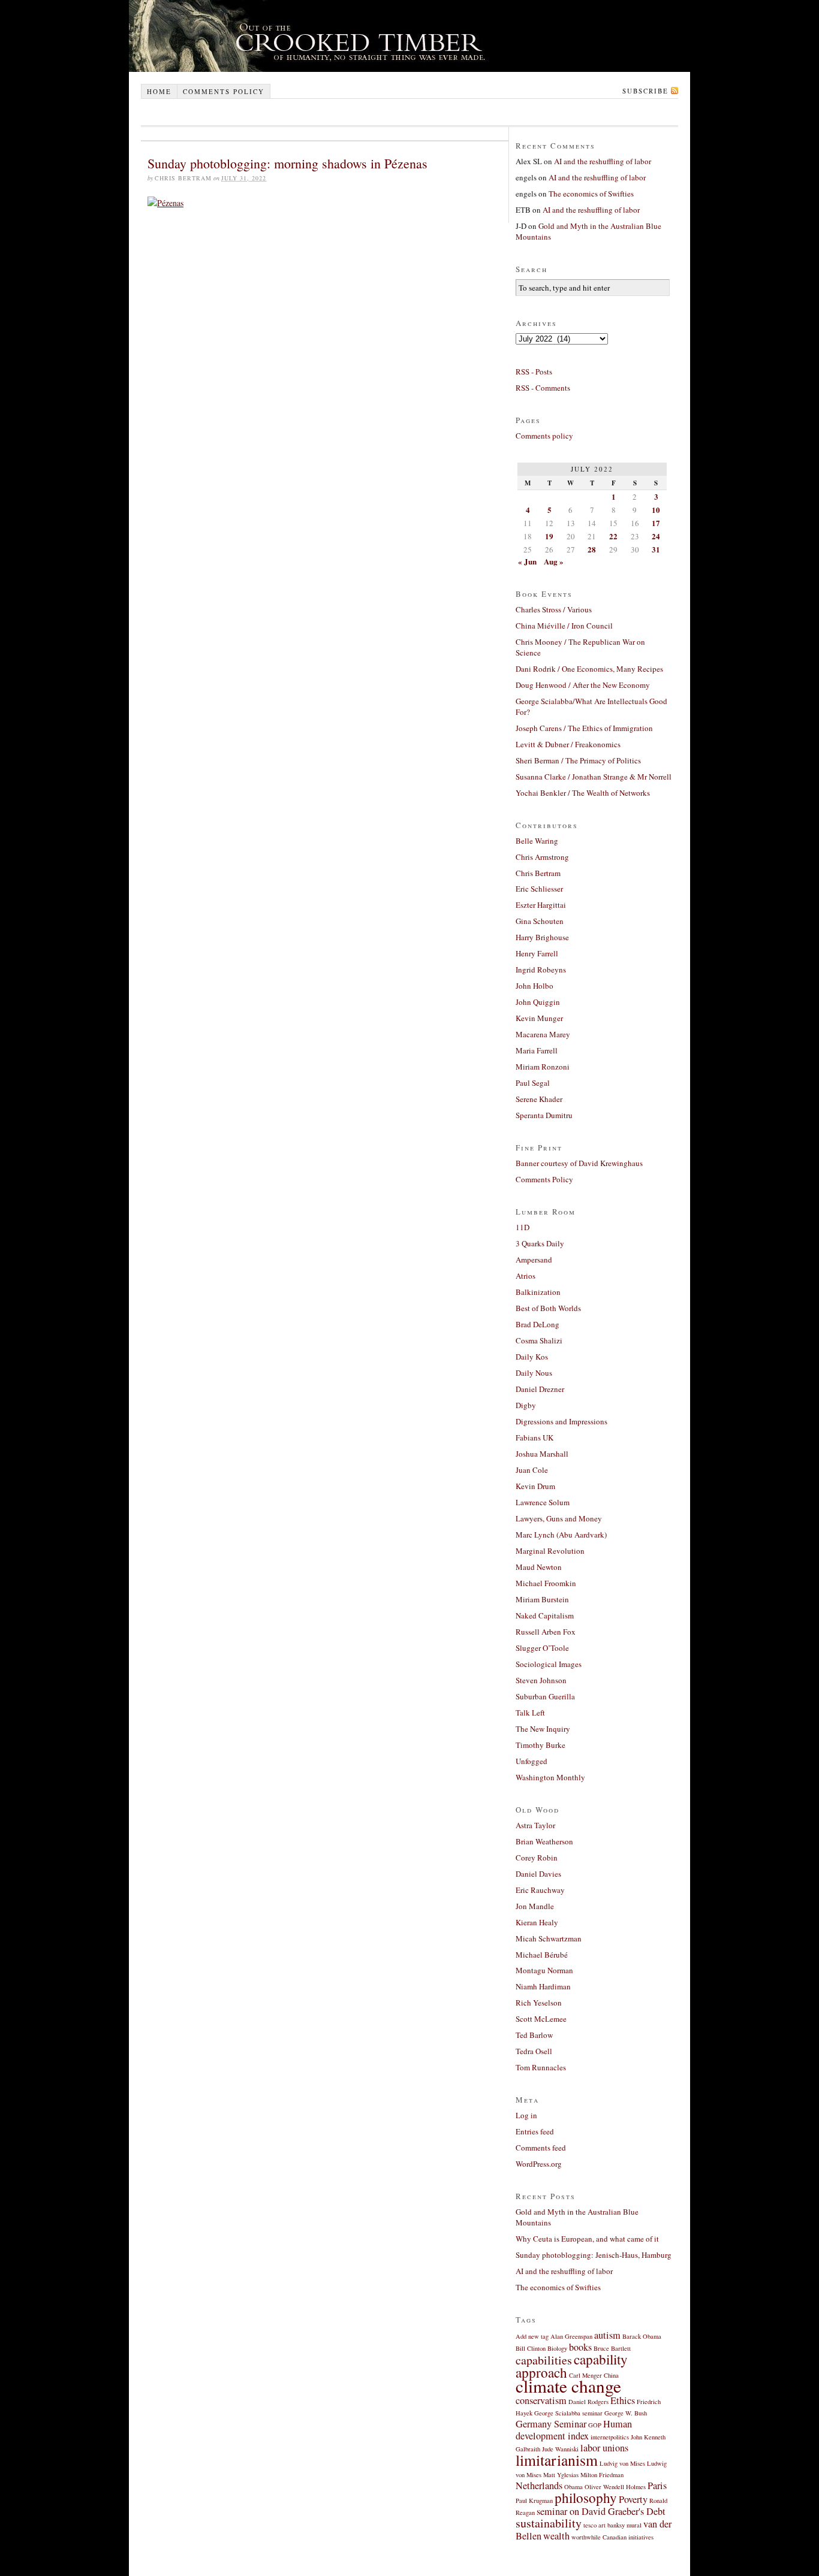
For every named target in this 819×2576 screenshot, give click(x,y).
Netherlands (539, 2486)
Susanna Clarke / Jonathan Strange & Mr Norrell (594, 777)
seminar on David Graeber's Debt (601, 2511)
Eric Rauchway (540, 1890)
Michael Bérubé (542, 1955)
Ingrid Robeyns (541, 970)
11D (523, 1227)
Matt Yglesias (561, 2475)
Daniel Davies (538, 1874)
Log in (526, 2115)
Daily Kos (532, 1357)
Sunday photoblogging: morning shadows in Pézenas (287, 163)
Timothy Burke (541, 1745)
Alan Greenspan (571, 2336)
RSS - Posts (534, 372)
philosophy (586, 2498)
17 (656, 523)
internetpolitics (610, 2437)
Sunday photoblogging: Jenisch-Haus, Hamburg (594, 2255)
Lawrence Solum (543, 1502)
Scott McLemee (541, 2019)
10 (656, 510)
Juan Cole (532, 1470)
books (580, 2347)
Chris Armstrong (542, 857)
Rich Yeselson (539, 2003)
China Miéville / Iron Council (564, 626)
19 (549, 536)
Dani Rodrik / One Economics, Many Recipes (589, 669)
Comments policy (224, 91)
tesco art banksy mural (612, 2525)
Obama (573, 2487)
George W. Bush (626, 2413)
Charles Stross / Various (554, 609)
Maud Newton (539, 1567)
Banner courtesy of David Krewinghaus (579, 1163)
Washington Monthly (550, 1777)
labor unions (604, 2448)
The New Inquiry (543, 1729)
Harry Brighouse (542, 937)
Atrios (526, 1276)
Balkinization (538, 1292)
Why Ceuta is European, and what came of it (587, 2239)
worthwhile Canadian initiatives (612, 2537)
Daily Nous (534, 1373)
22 (613, 536)
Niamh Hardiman (543, 1986)
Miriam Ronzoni (543, 1067)
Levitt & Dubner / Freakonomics (568, 744)
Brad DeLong (538, 1324)
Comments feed (541, 2148)
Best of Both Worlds (548, 1308)
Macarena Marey (543, 1034)
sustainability (549, 2523)
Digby (526, 1405)
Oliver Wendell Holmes (615, 2487)
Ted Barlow (534, 2035)
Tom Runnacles (541, 2067)
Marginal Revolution (550, 1551)
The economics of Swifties (591, 194)
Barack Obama (642, 2336)
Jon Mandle (535, 1906)
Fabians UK (535, 1438)
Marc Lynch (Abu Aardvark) (561, 1535)
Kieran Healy (537, 1922)
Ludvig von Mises (622, 2463)
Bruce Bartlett (612, 2348)
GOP (595, 2425)
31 (656, 549)
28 (592, 549)
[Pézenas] (165, 203)
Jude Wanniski (560, 2449)
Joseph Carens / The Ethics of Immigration (584, 728)
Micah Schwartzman (549, 1938)
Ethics (623, 2400)
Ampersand (534, 1260)
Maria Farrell (537, 1050)
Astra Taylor (535, 1825)
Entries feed (535, 2131)
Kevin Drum (535, 1486)
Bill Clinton (531, 2348)
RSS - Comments (543, 388)
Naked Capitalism (545, 1615)
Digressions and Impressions (561, 1421)
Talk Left (530, 1713)
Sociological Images (549, 1664)
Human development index (574, 2430)
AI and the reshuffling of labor (603, 161)
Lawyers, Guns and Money (559, 1518)
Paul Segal (533, 1083)
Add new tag (532, 2336)
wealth (556, 2536)
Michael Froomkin (546, 1583)
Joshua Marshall (542, 1454)
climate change (568, 2386)
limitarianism (557, 2460)
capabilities (544, 2360)
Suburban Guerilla (545, 1696)
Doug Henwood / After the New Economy (583, 685)
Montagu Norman (544, 1970)
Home (159, 91)
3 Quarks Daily (540, 1243)
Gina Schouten (540, 921)
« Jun (527, 561)
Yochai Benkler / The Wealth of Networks (583, 793)
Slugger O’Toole (542, 1648)
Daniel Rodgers (588, 2402)
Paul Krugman (534, 2500)
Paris (657, 2486)
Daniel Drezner (540, 1389)
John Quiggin (538, 1002)
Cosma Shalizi (539, 1340)
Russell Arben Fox (546, 1632)
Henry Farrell (537, 953)
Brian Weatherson (544, 1841)
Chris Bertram (538, 873)
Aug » (554, 561)
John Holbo (535, 986)
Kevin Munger (539, 1018)
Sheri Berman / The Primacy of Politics (578, 760)
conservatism (541, 2400)
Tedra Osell (534, 2051)
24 (656, 536)
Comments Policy (544, 1179)
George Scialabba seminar (568, 2413)
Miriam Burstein (542, 1599)
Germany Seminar (551, 2424)
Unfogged (532, 1761)
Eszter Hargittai (541, 905)
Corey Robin (537, 1858)
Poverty (633, 2499)
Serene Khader (539, 1099)
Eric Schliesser (539, 889)
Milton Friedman (602, 2475)
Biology (557, 2348)
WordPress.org (539, 2164)
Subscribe (645, 91)
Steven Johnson (541, 1680)
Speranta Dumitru (544, 1115)
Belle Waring (537, 841)
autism (607, 2335)
